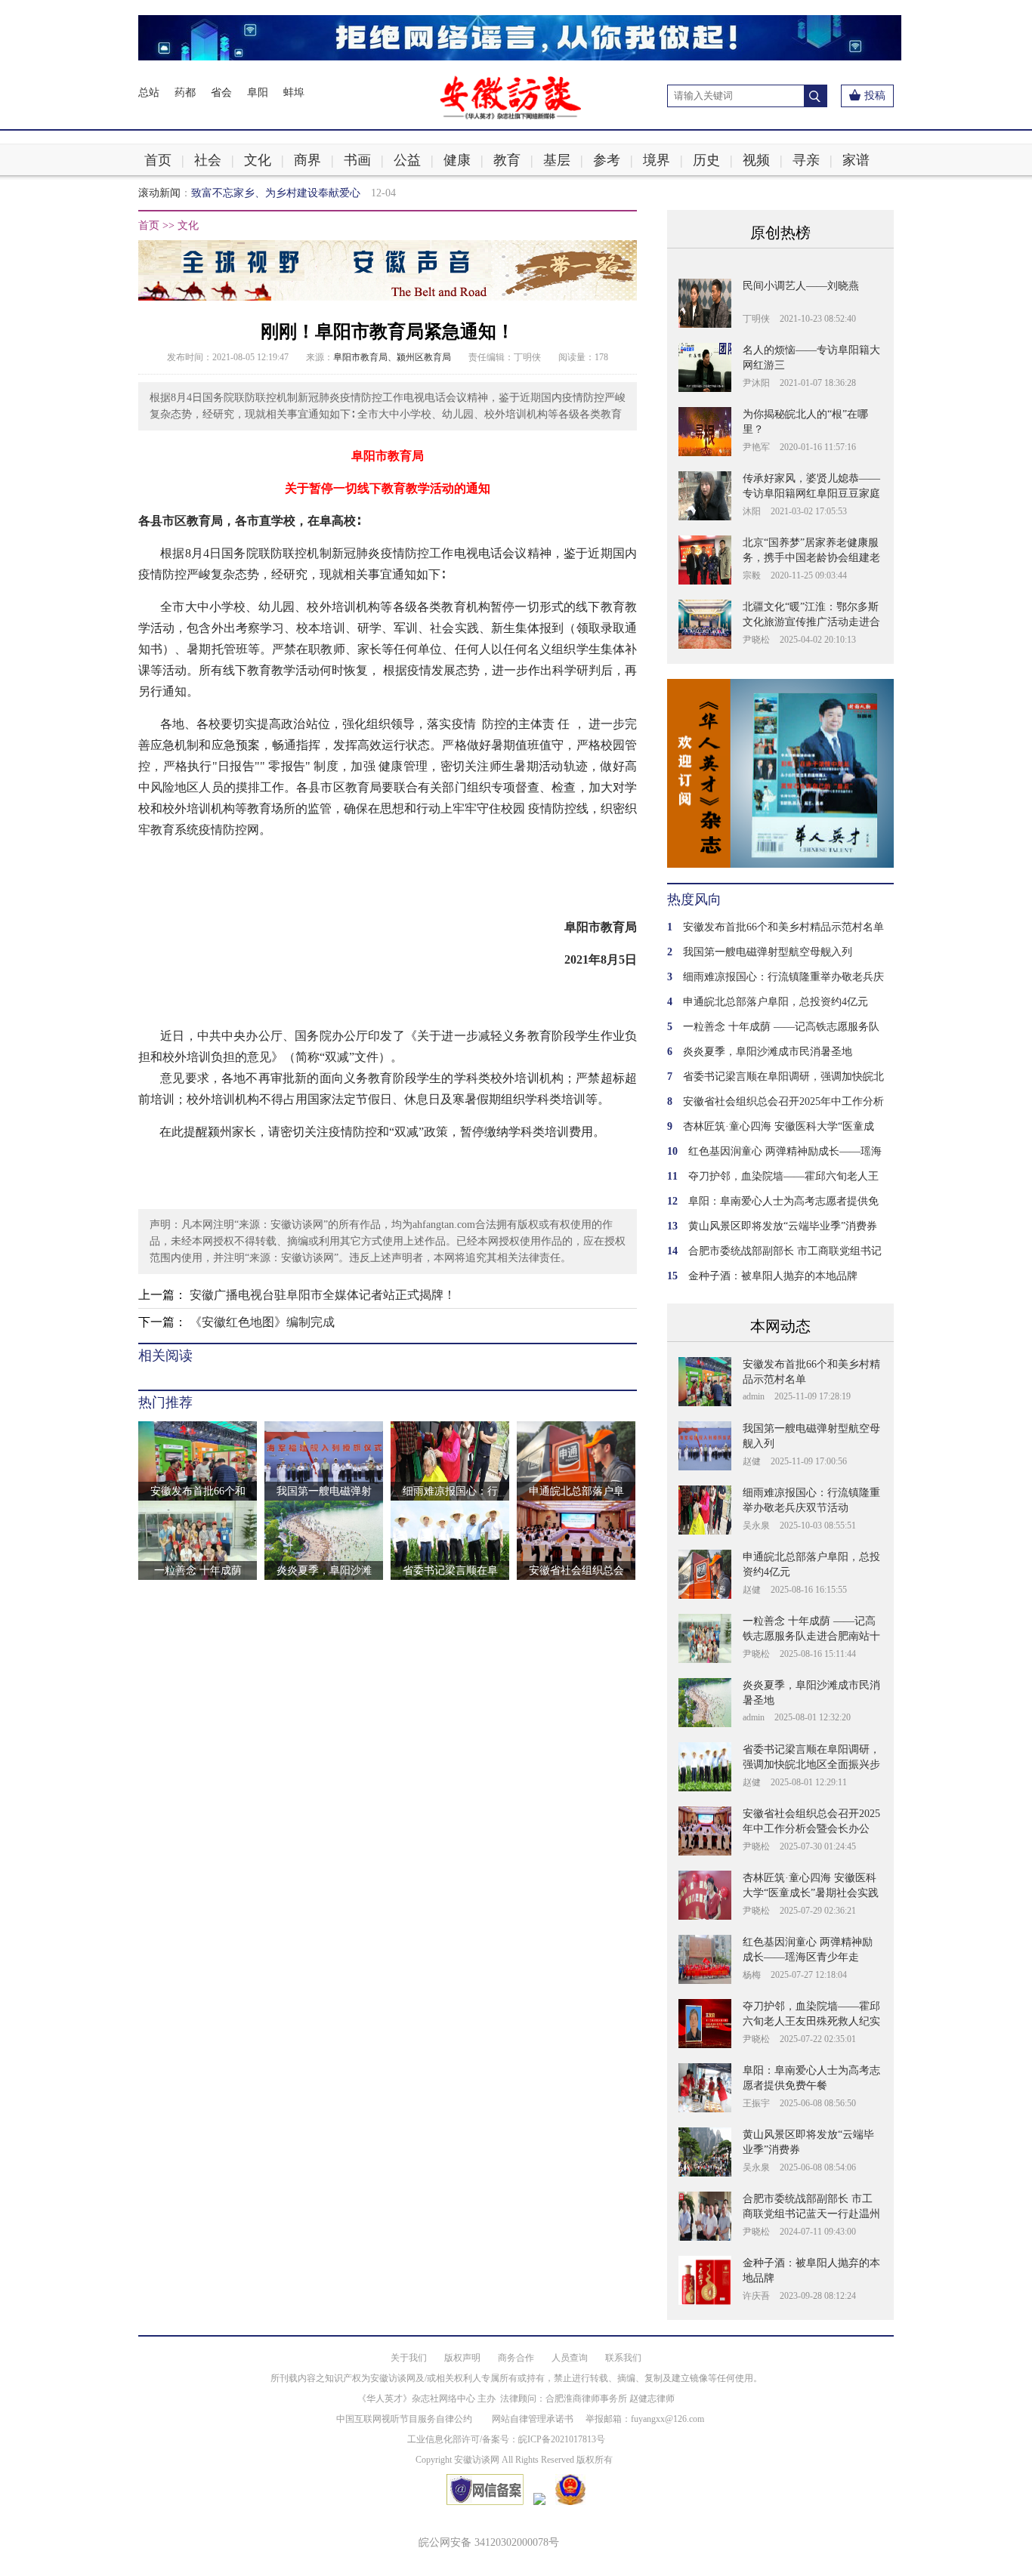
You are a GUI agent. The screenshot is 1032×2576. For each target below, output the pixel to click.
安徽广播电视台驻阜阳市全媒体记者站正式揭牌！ (323, 1295)
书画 (357, 160)
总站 (149, 93)
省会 (221, 93)
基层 (557, 160)
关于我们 (409, 2358)
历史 (706, 160)
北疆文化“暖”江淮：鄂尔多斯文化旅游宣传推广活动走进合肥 (811, 622)
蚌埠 (294, 93)
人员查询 (570, 2358)
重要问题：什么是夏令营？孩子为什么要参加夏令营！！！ (329, 193)
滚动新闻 (159, 193)
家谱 (856, 160)
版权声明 (462, 2358)
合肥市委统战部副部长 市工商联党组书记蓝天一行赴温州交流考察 (811, 2214)
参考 (607, 160)
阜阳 (258, 93)
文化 (258, 160)
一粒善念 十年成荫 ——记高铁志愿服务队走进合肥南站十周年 (811, 1636)
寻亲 (806, 160)
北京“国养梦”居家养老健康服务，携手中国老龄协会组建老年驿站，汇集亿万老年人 (811, 558)
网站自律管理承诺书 (533, 2419)
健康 (457, 160)
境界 (657, 160)
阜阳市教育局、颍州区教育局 (392, 357)
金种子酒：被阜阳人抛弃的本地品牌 (773, 1276)
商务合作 (516, 2358)
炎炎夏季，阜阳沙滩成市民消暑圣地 (768, 1052)
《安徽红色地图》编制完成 (262, 1322)
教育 (507, 160)
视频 (756, 160)
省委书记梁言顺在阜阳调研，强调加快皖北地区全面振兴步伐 (811, 1765)
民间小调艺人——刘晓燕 (801, 286)
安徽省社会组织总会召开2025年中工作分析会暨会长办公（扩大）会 (811, 1829)
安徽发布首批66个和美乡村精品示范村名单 (783, 927)
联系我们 (623, 2358)
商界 (307, 160)
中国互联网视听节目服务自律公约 (404, 2419)
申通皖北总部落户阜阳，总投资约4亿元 (776, 1002)
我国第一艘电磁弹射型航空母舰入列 (768, 952)
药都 (185, 93)
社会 (208, 160)
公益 (407, 160)
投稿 (875, 96)
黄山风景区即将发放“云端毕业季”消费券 (783, 1226)
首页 (158, 160)
